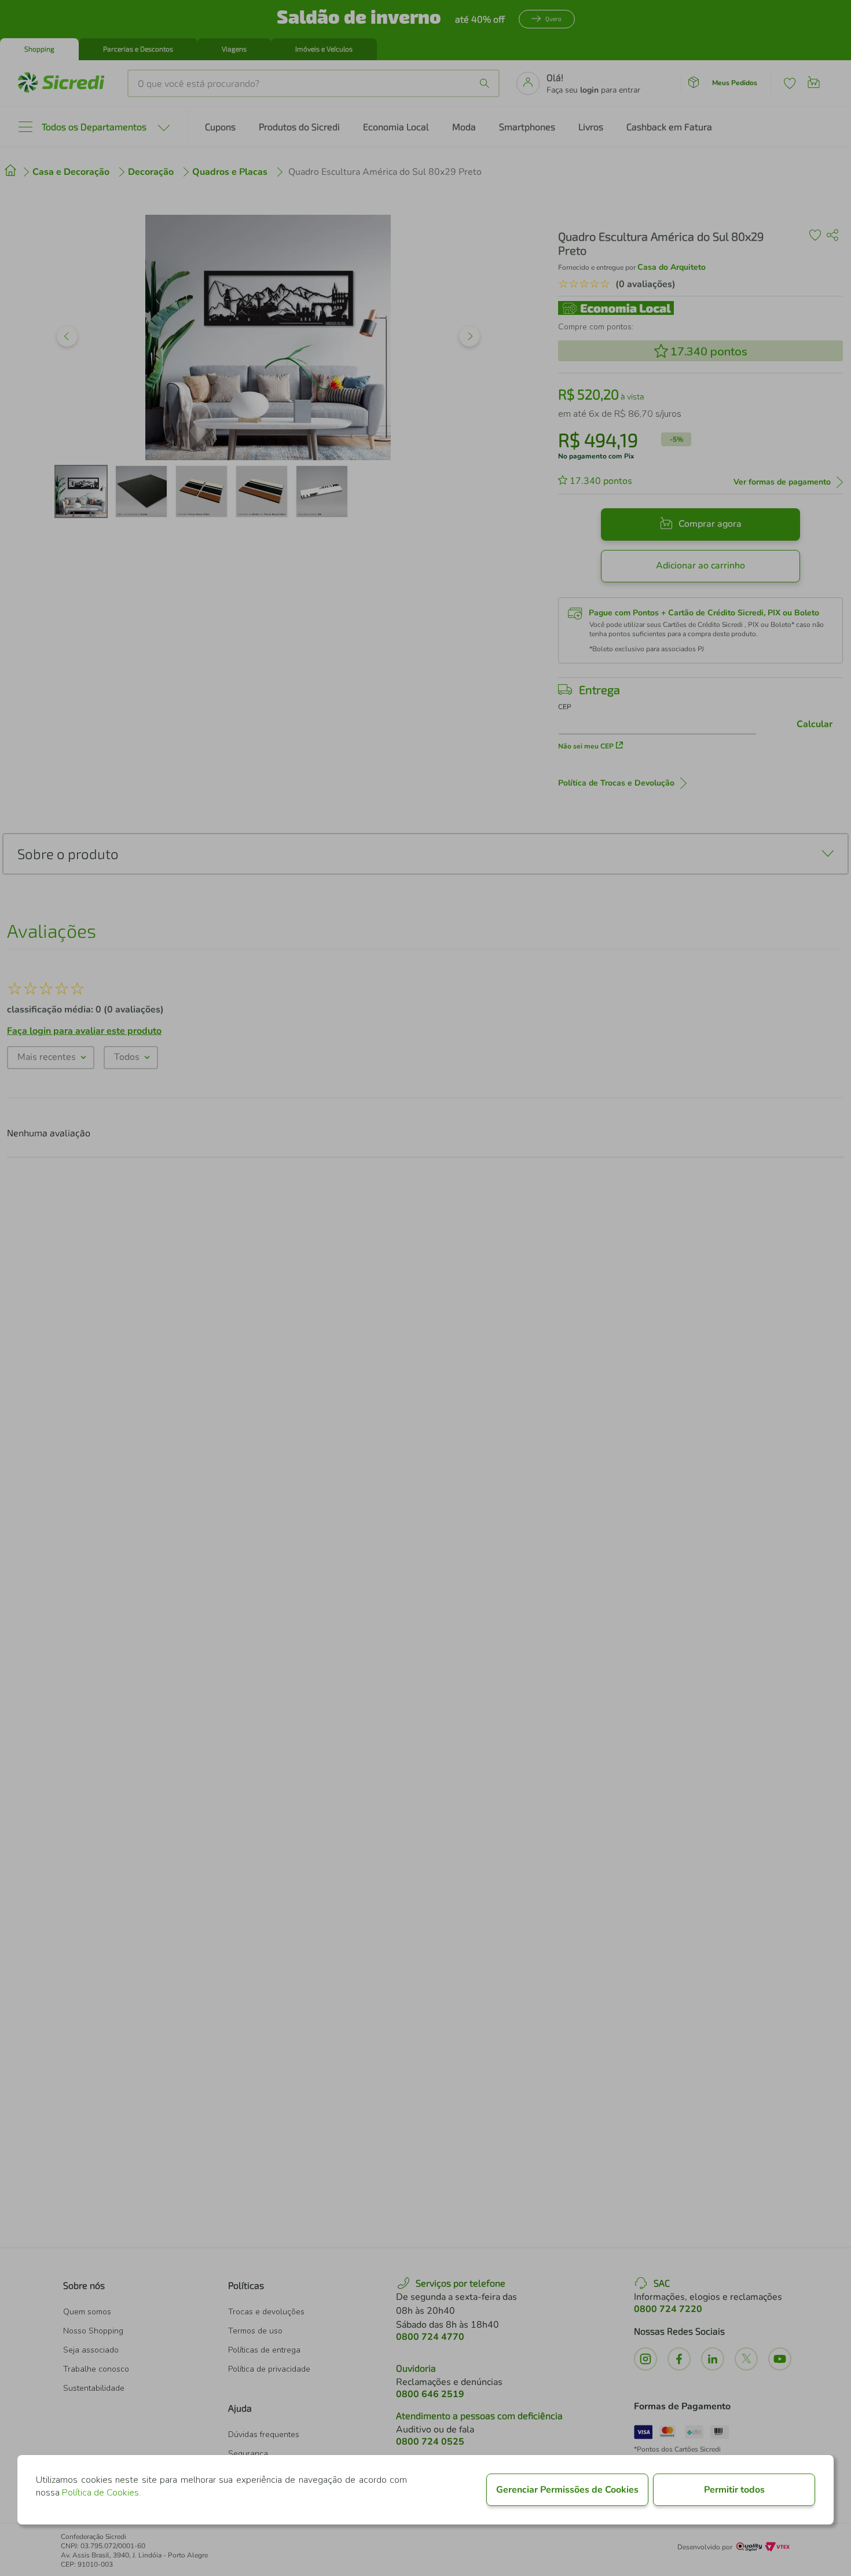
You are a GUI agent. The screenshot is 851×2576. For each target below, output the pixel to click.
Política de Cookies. (101, 2493)
